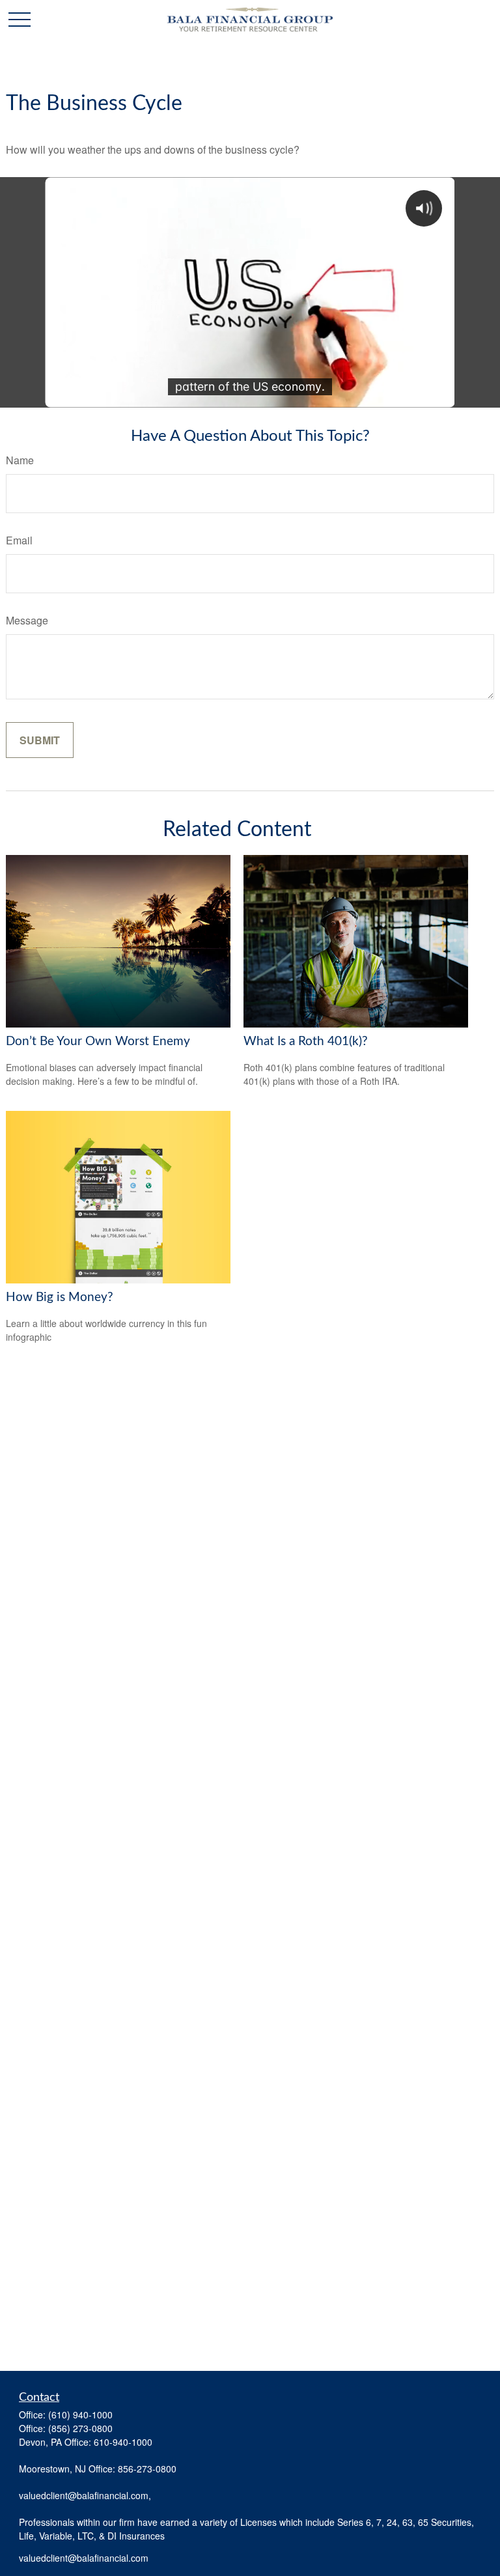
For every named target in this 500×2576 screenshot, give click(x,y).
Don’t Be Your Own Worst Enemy (98, 1042)
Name (20, 460)
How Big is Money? (60, 1297)
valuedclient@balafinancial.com (84, 2558)
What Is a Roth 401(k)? (306, 1042)
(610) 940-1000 (80, 2415)
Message (27, 620)
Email (19, 540)
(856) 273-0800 (80, 2428)
